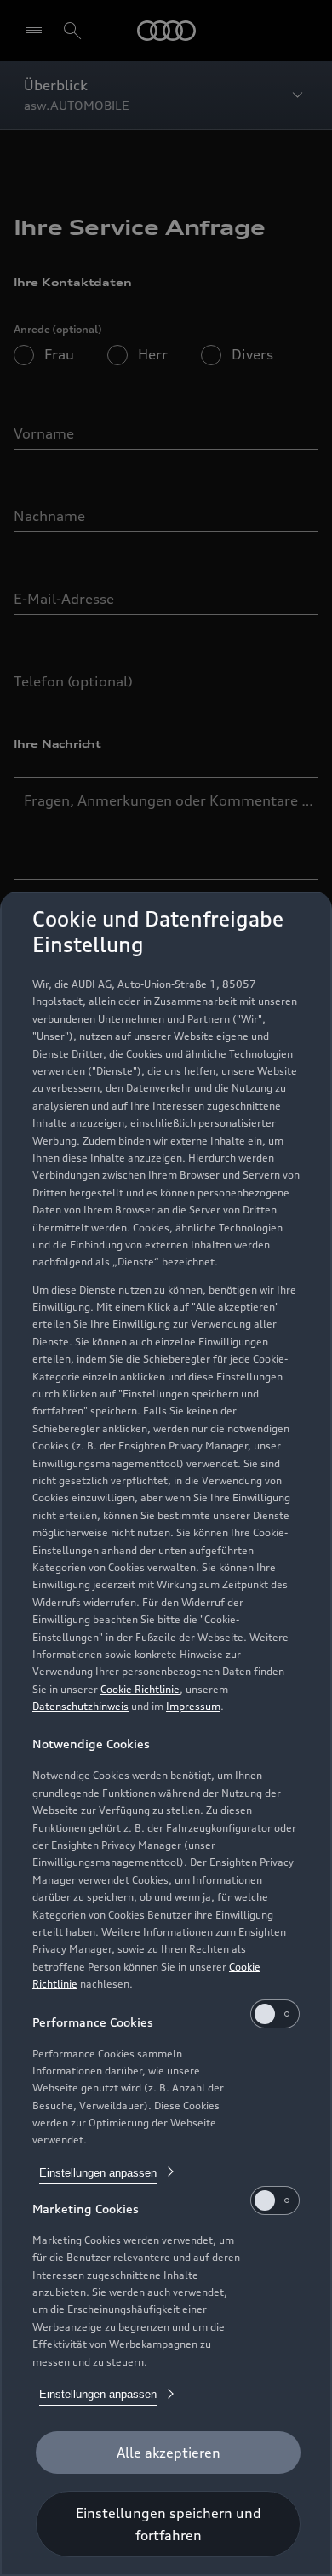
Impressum (193, 1706)
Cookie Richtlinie (140, 1689)
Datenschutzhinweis (80, 1706)
